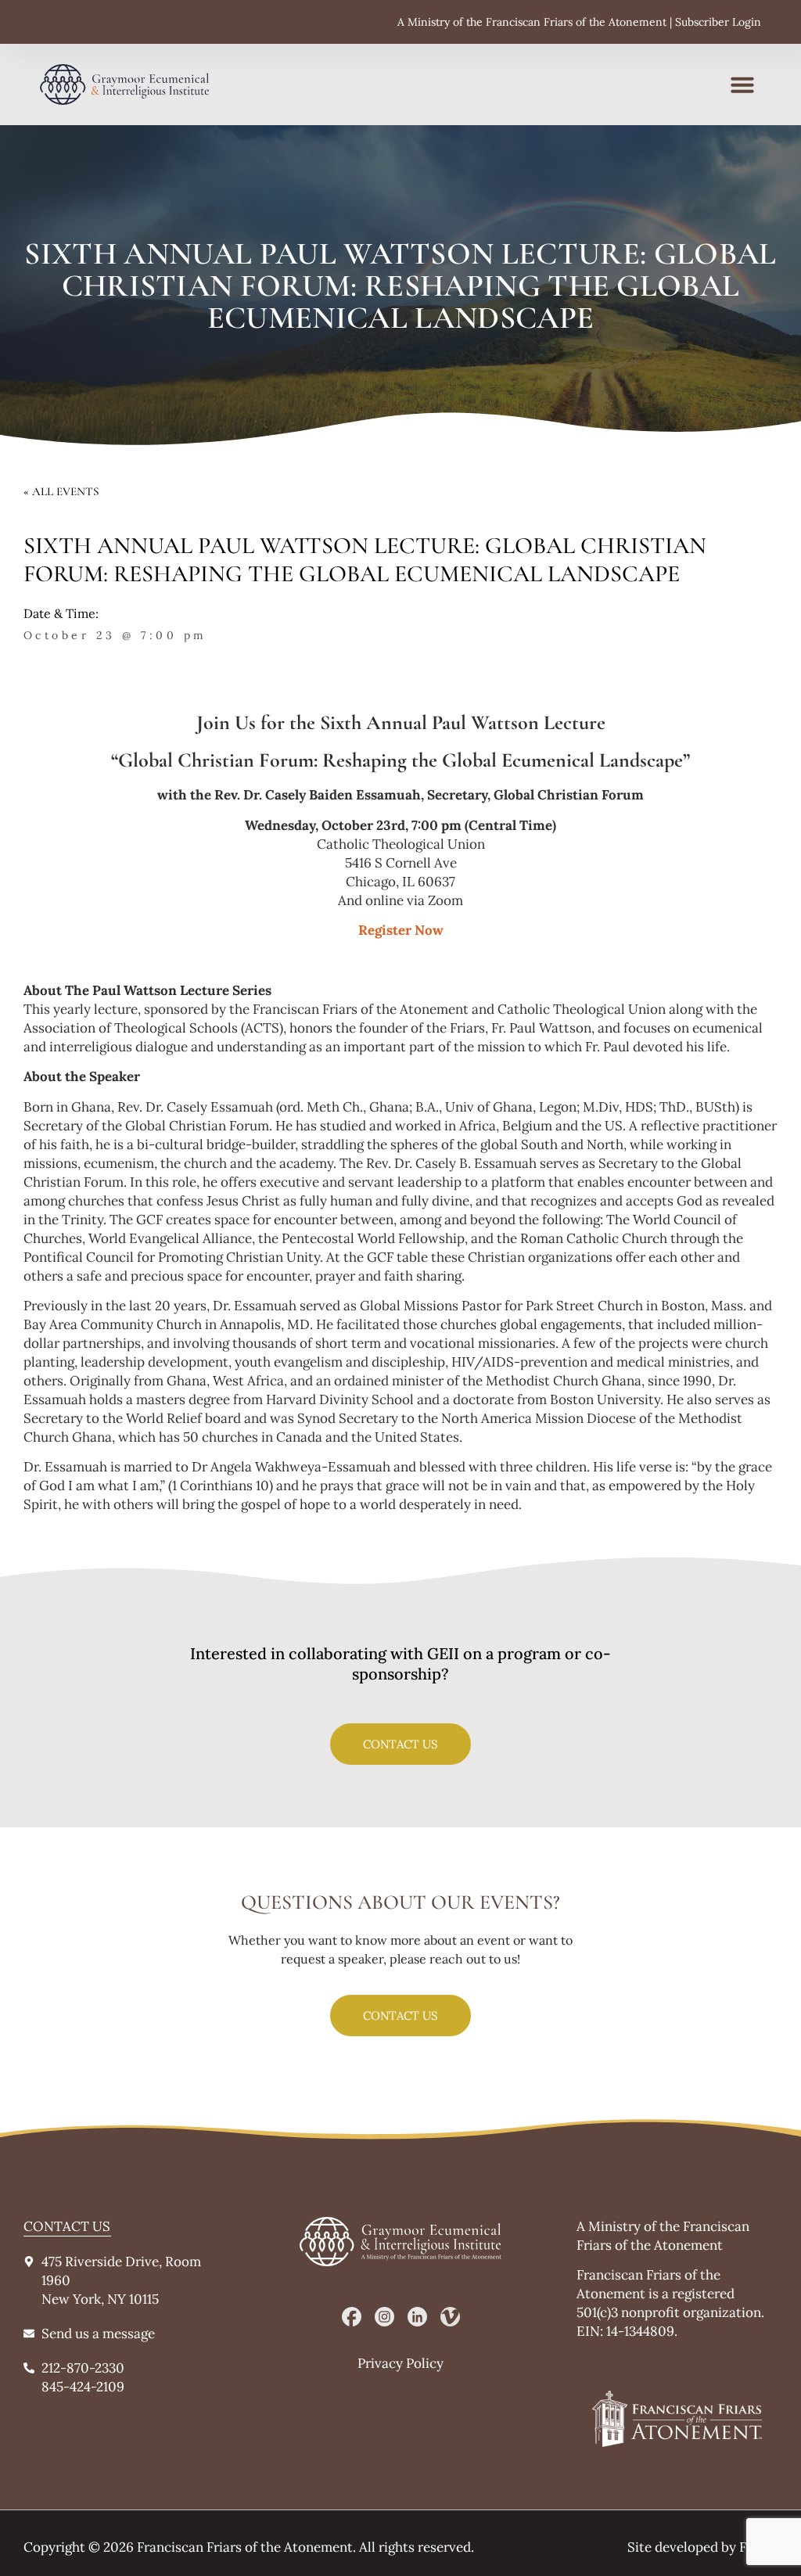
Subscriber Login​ (718, 22)
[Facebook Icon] (352, 2317)
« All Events (61, 491)
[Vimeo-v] (450, 2317)
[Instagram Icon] (384, 2317)
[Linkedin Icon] (417, 2317)
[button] (742, 84)
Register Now (401, 930)
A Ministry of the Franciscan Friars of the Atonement (532, 22)
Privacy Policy (400, 2363)
